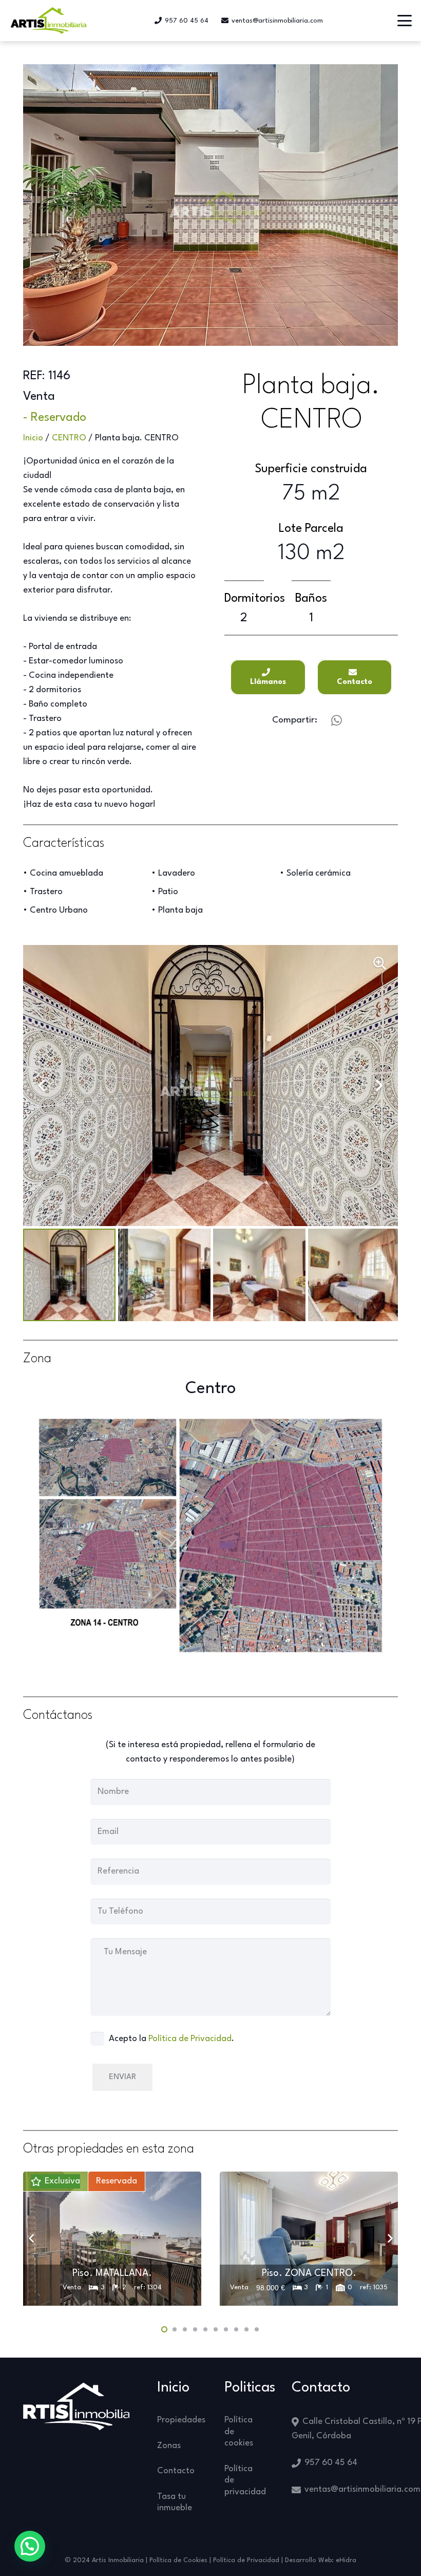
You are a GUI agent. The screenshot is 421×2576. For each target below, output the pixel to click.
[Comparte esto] (336, 720)
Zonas (169, 2446)
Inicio (33, 438)
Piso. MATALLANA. (112, 2273)
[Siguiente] (389, 2239)
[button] (405, 21)
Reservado (59, 418)
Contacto (176, 2471)
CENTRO (69, 438)
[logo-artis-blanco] (76, 2406)
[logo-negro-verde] (49, 21)
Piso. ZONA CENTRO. (309, 2273)
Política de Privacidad (190, 2039)
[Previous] (32, 2239)
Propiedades (181, 2420)
